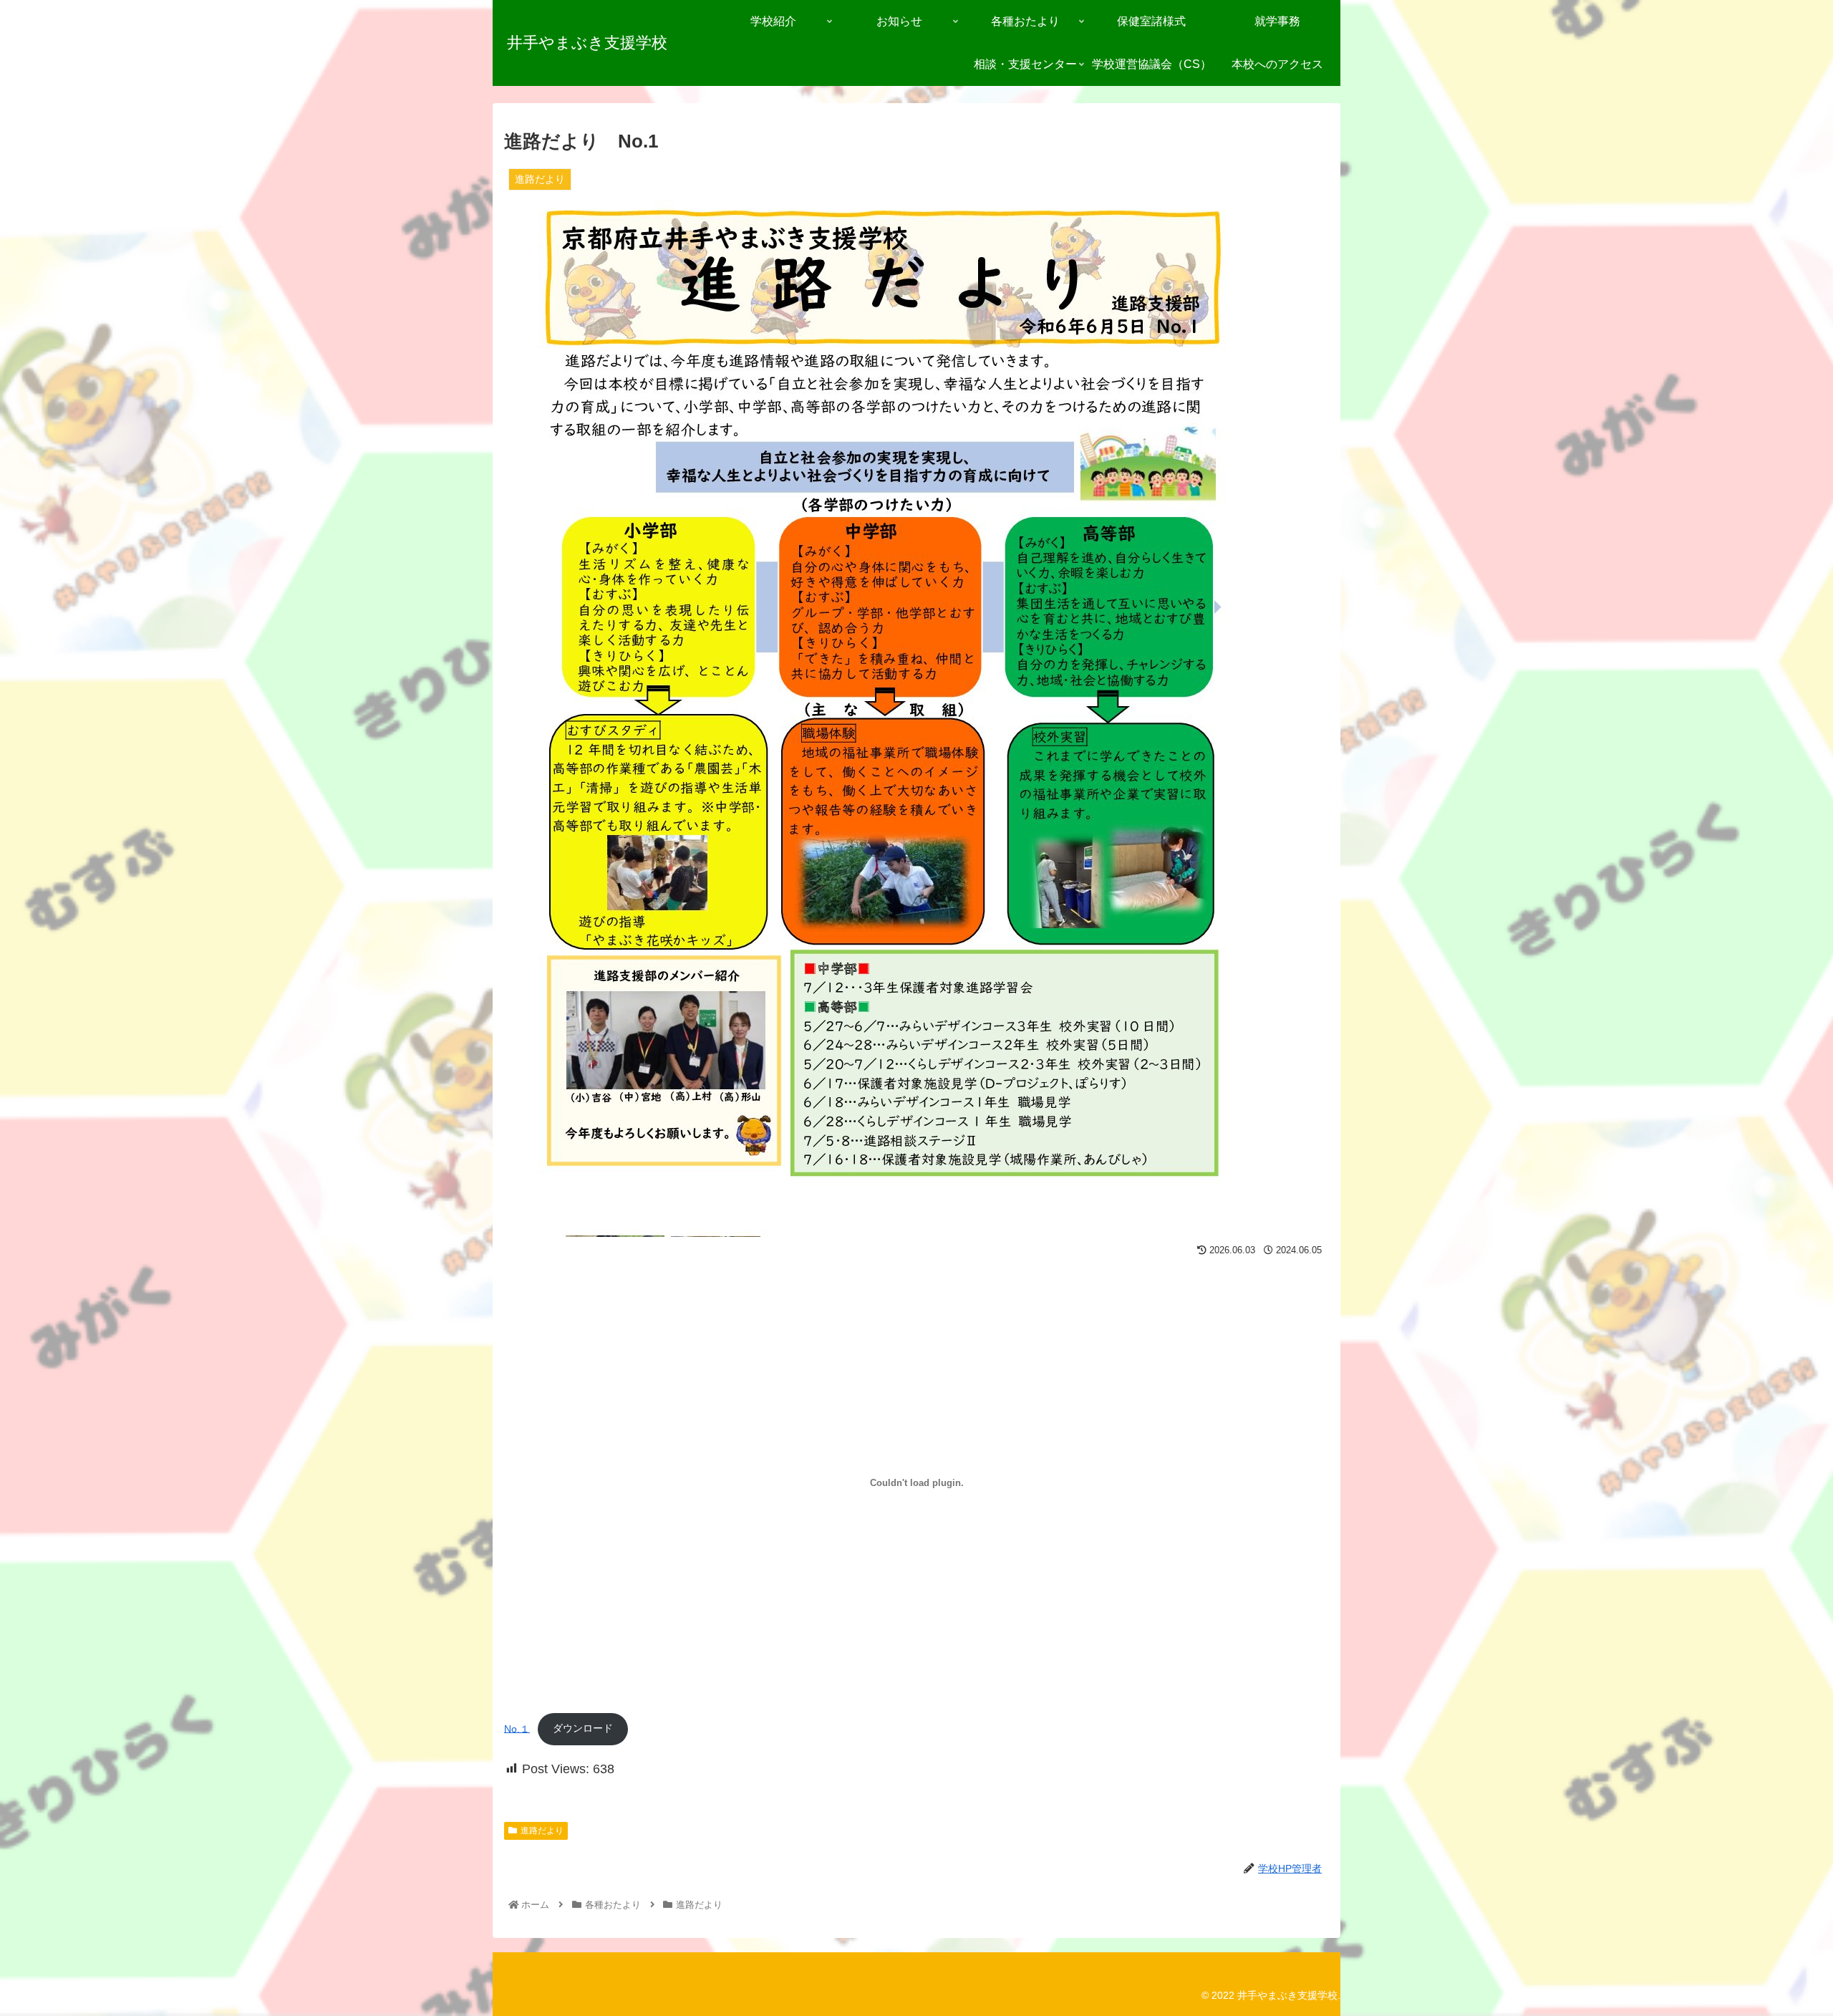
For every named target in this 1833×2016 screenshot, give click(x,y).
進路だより (542, 1831)
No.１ (517, 1728)
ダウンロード (583, 1728)
